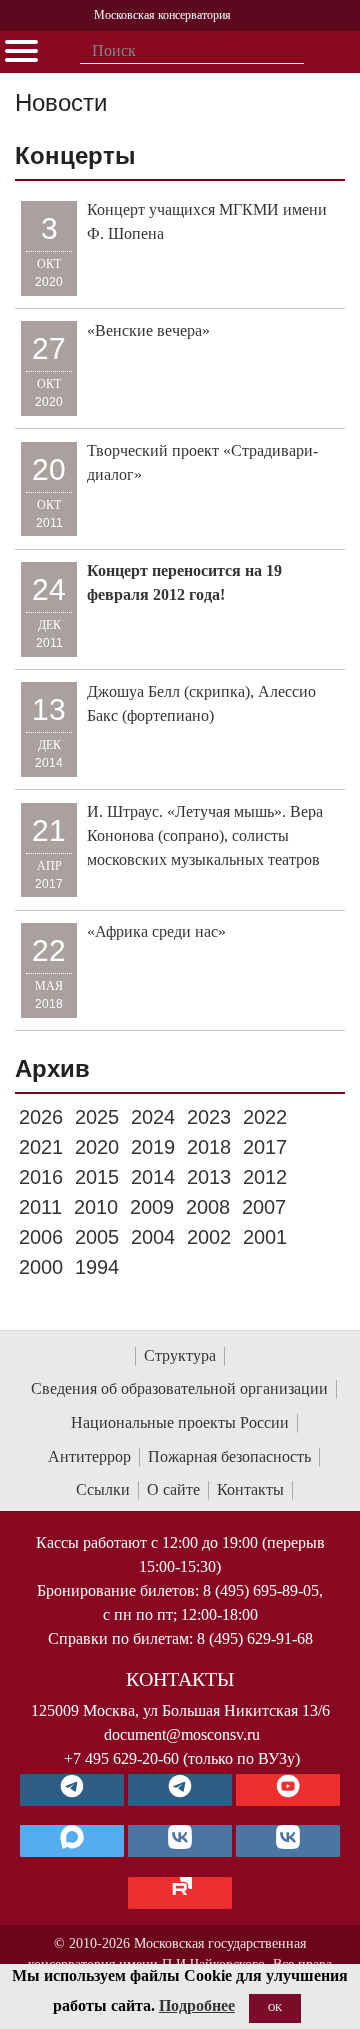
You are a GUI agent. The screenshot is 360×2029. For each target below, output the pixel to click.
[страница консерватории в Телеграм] (72, 1790)
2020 (97, 1147)
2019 (153, 1147)
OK (275, 2007)
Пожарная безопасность (229, 1456)
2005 (97, 1237)
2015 (97, 1177)
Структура (180, 1355)
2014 (153, 1177)
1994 (97, 1267)
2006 (41, 1237)
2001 (265, 1237)
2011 (40, 1207)
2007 (264, 1207)
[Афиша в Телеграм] (180, 1893)
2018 (209, 1147)
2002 (209, 1237)
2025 (97, 1117)
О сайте (173, 1489)
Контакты (250, 1489)
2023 (209, 1117)
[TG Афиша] (180, 1790)
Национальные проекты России (180, 1422)
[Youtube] (288, 1790)
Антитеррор (89, 1456)
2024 (153, 1117)
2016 (41, 1177)
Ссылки (103, 1489)
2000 (41, 1267)
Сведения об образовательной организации (179, 1388)
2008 (208, 1207)
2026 (41, 1117)
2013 (209, 1177)
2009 (152, 1207)
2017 (265, 1147)
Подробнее (197, 2005)
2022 (265, 1117)
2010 (96, 1207)
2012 (265, 1177)
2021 (41, 1147)
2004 (153, 1237)
